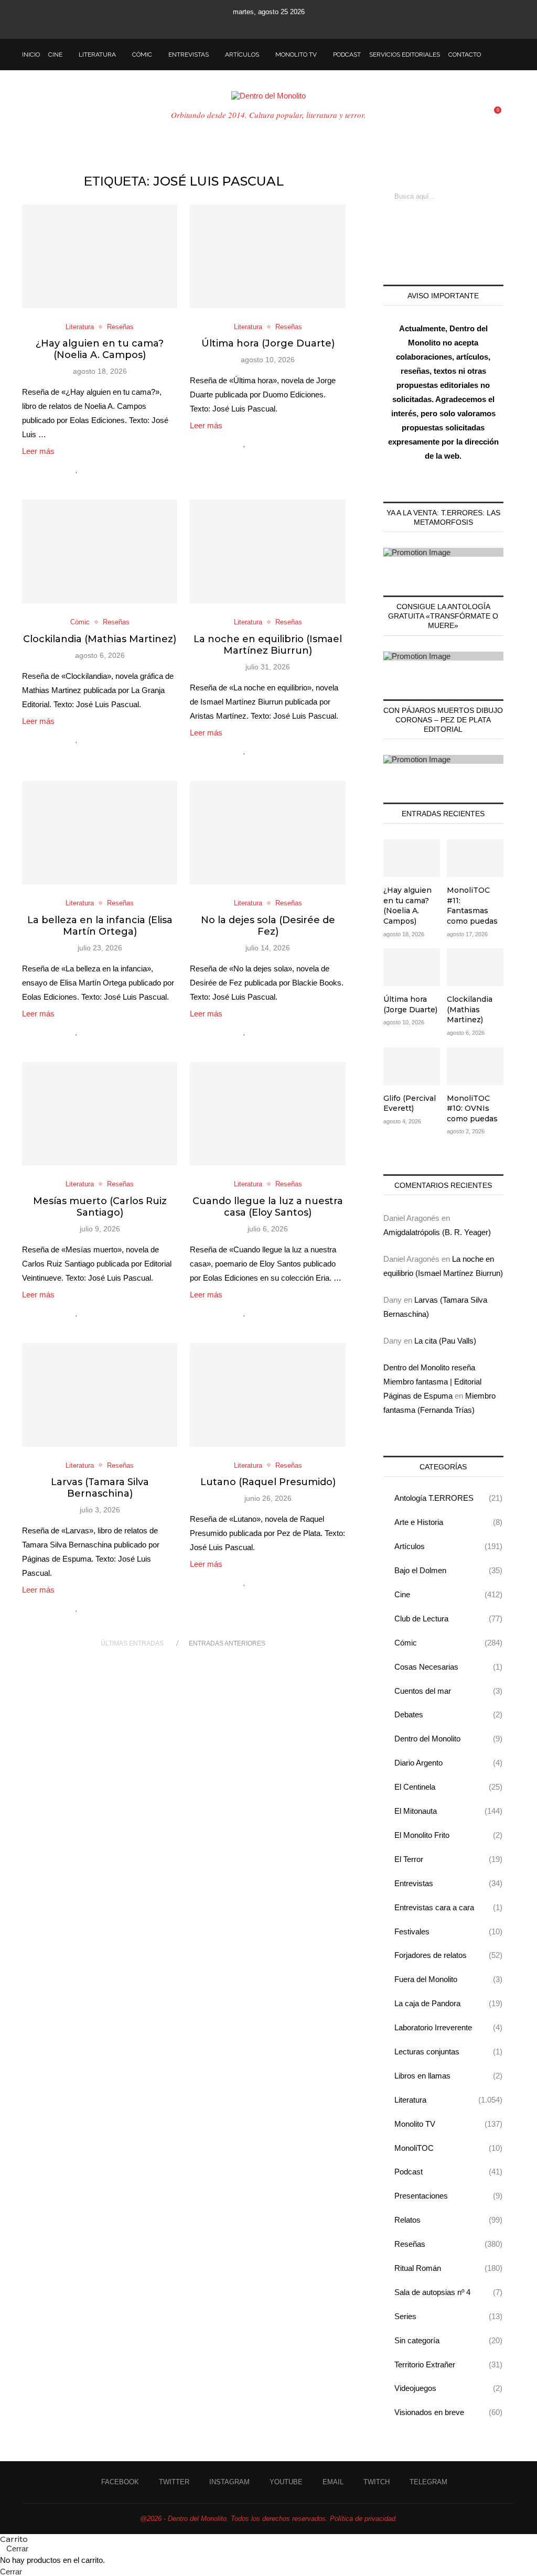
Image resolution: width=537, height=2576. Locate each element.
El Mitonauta (448, 1811)
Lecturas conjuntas (448, 2052)
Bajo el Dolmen (448, 1570)
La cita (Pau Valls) (445, 1341)
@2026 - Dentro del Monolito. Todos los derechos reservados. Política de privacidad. (269, 2519)
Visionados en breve (448, 2412)
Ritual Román (448, 2268)
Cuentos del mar (448, 1691)
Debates (448, 1714)
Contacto (465, 55)
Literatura (97, 55)
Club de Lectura (448, 1619)
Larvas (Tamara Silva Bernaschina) (100, 1488)
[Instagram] (254, 25)
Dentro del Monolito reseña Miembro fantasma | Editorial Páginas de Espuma (432, 1382)
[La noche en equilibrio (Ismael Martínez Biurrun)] (267, 551)
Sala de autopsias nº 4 (448, 2292)
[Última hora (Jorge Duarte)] (267, 256)
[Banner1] (443, 552)
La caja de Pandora (448, 2003)
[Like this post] (77, 469)
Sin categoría (448, 2340)
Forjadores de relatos (448, 1955)
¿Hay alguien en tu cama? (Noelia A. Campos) (100, 349)
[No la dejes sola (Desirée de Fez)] (267, 833)
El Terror (448, 1859)
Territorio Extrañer (448, 2364)
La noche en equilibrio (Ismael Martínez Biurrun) (268, 645)
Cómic (142, 55)
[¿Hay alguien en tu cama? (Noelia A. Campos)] (100, 256)
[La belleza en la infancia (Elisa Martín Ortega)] (100, 833)
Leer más (38, 451)
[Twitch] (297, 25)
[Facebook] (226, 25)
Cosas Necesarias (448, 1667)
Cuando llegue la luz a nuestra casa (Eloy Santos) (268, 1207)
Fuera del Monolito (448, 1979)
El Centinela (448, 1787)
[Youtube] (268, 25)
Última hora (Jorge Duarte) (268, 343)
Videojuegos (448, 2388)
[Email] (283, 25)
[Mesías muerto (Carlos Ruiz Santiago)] (100, 1114)
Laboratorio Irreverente (448, 2027)
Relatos (448, 2220)
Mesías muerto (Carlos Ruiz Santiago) (100, 1207)
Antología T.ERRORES (448, 1498)
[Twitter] (240, 25)
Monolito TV (296, 55)
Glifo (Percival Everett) (410, 1103)
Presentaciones (448, 2196)
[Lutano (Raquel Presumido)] (267, 1395)
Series (448, 2316)
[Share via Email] (121, 469)
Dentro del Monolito (448, 1739)
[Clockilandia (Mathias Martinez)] (100, 551)
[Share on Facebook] (88, 469)
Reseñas (448, 2244)
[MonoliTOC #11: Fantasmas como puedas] (475, 858)
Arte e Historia (448, 1522)
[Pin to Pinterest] (110, 469)
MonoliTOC (448, 2148)
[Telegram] (311, 25)
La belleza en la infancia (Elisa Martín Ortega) (100, 926)
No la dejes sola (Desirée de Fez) (268, 926)
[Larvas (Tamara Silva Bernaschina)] (100, 1395)
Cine (55, 55)
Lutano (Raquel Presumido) (268, 1482)
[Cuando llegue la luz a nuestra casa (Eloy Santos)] (267, 1114)
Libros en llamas (448, 2076)
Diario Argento (448, 1763)
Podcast (347, 55)
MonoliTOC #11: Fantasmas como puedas (472, 906)
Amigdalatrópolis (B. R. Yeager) (437, 1232)
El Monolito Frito (448, 1835)
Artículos (242, 55)
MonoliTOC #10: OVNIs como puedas (472, 1108)
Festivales (448, 1931)
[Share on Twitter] (99, 469)
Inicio (31, 55)
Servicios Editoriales (405, 55)
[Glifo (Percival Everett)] (412, 1066)
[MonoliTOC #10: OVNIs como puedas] (475, 1066)
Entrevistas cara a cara (448, 1907)
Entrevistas (189, 55)
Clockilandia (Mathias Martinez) (100, 639)
